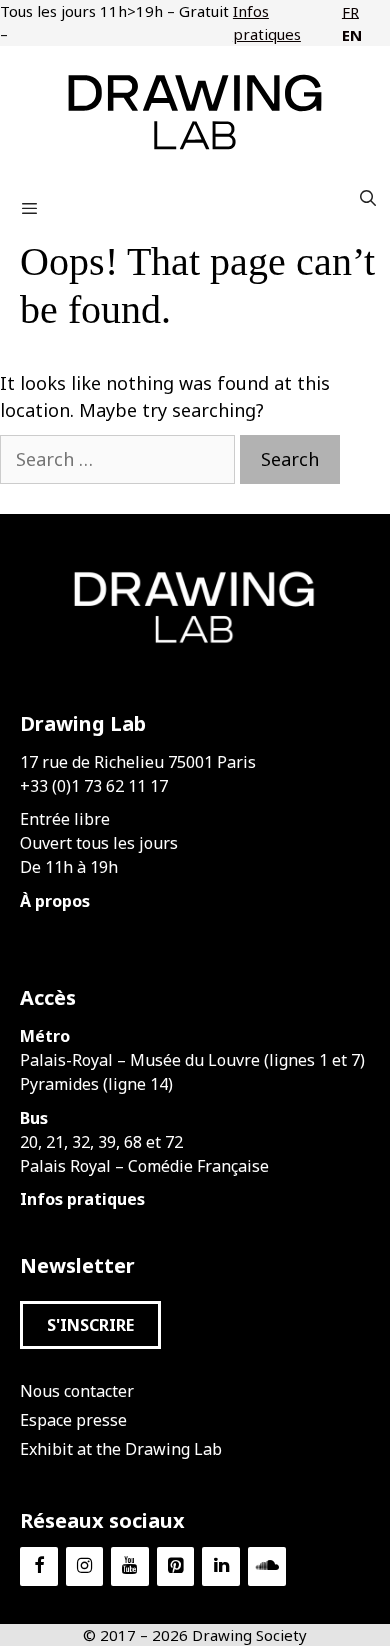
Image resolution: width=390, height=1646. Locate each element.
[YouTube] (130, 1566)
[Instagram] (85, 1566)
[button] (90, 1325)
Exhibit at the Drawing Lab (121, 1449)
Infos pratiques (267, 22)
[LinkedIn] (221, 1566)
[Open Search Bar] (367, 198)
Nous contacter (77, 1391)
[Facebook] (39, 1566)
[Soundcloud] (267, 1566)
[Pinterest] (176, 1566)
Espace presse (73, 1420)
